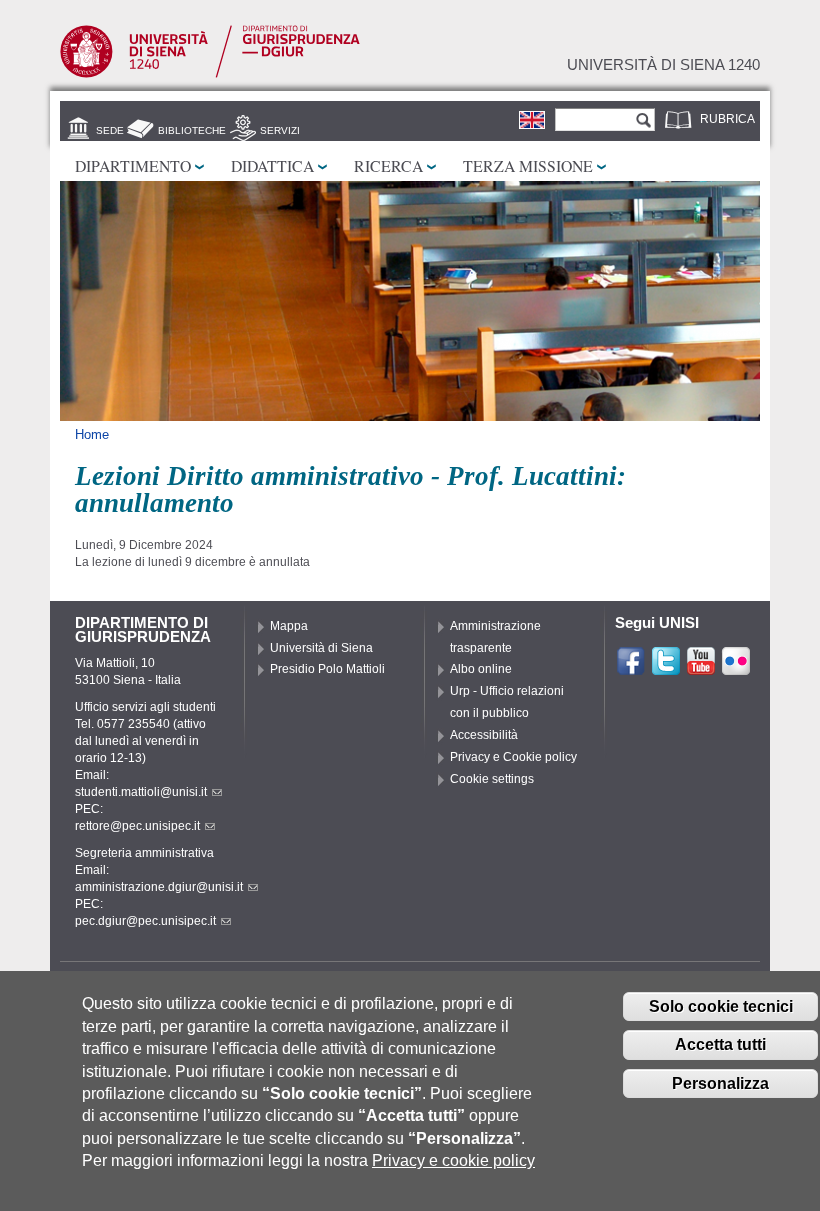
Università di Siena (321, 648)
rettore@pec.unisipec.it (137, 826)
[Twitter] (666, 668)
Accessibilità (484, 735)
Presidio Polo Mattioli (327, 669)
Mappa (289, 626)
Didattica (272, 165)
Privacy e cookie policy (453, 1160)
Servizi (280, 130)
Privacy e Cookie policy (513, 757)
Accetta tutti (720, 1044)
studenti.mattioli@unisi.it (141, 792)
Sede (110, 130)
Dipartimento (133, 165)
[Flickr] (736, 668)
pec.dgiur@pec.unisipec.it (145, 921)
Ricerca (388, 165)
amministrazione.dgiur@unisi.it (159, 887)
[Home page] (210, 74)
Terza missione (528, 165)
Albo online (481, 669)
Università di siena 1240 (663, 65)
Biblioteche (192, 130)
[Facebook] (631, 668)
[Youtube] (701, 668)
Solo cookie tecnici (721, 1006)
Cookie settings (492, 779)
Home (92, 434)
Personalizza (720, 1083)
